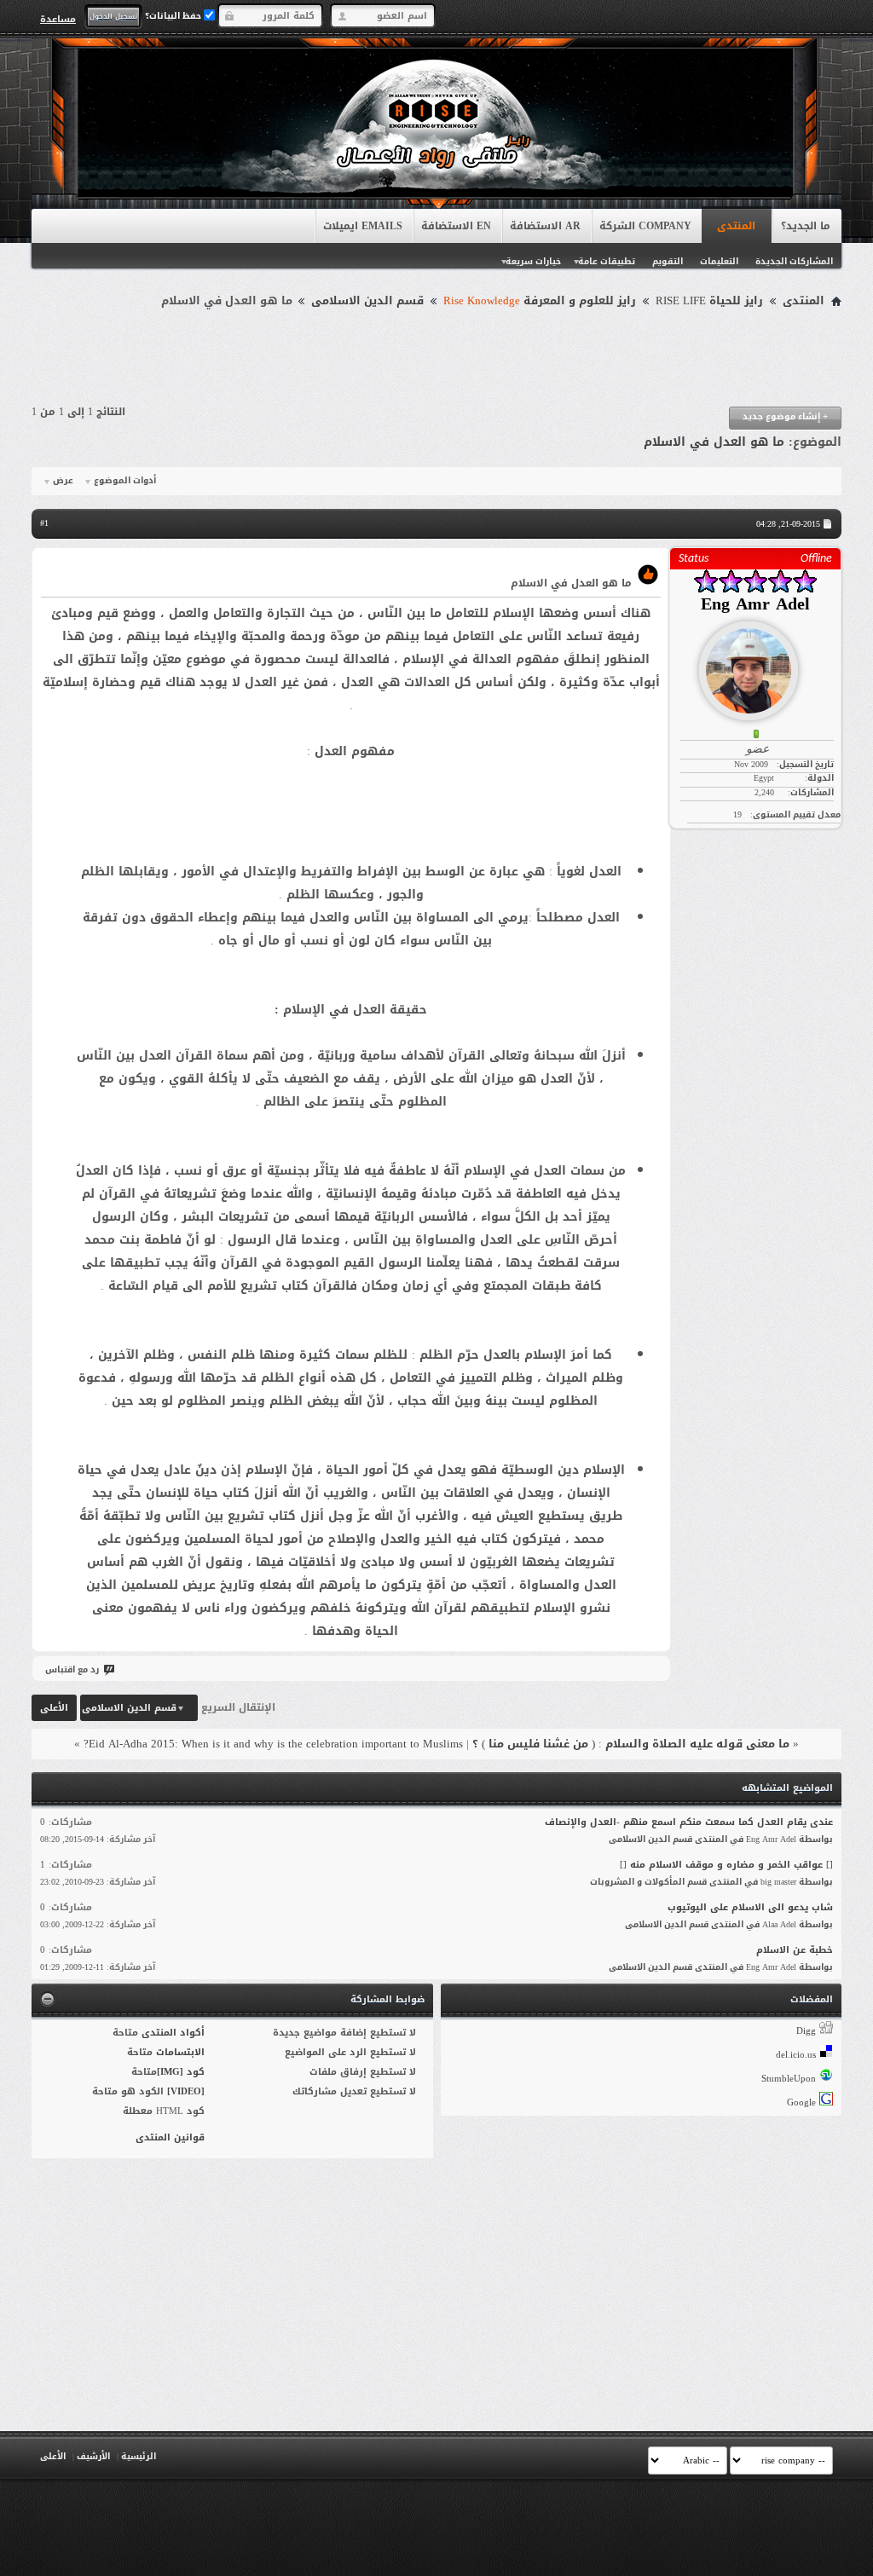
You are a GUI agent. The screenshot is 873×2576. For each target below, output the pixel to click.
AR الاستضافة (545, 226)
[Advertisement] (436, 360)
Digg (806, 2031)
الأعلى (54, 1708)
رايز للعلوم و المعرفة (540, 301)
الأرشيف (93, 2456)
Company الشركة (645, 226)
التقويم (668, 261)
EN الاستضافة (456, 226)
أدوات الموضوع (125, 481)
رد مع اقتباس (72, 1669)
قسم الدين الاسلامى (367, 301)
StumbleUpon (789, 2079)
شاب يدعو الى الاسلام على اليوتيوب (750, 1907)
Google (801, 2102)
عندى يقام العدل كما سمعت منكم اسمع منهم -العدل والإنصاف (689, 1822)
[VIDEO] (186, 2091)
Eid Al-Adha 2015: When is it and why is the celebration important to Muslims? (273, 1744)
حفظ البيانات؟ (174, 16)
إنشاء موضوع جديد (785, 416)
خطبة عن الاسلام (795, 1950)
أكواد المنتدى (173, 2033)
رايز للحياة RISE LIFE (709, 301)
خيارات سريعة (533, 261)
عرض (63, 481)
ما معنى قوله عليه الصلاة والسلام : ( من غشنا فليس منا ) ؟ (631, 1744)
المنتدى (736, 226)
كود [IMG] (181, 2072)
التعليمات (719, 261)
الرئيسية (139, 2456)
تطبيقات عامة (607, 261)
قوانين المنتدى (170, 2137)
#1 (44, 523)
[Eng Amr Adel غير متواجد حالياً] (755, 664)
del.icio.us (796, 2055)
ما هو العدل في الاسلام (714, 442)
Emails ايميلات (363, 226)
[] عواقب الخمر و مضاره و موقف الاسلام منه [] (726, 1865)
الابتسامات (180, 2052)
